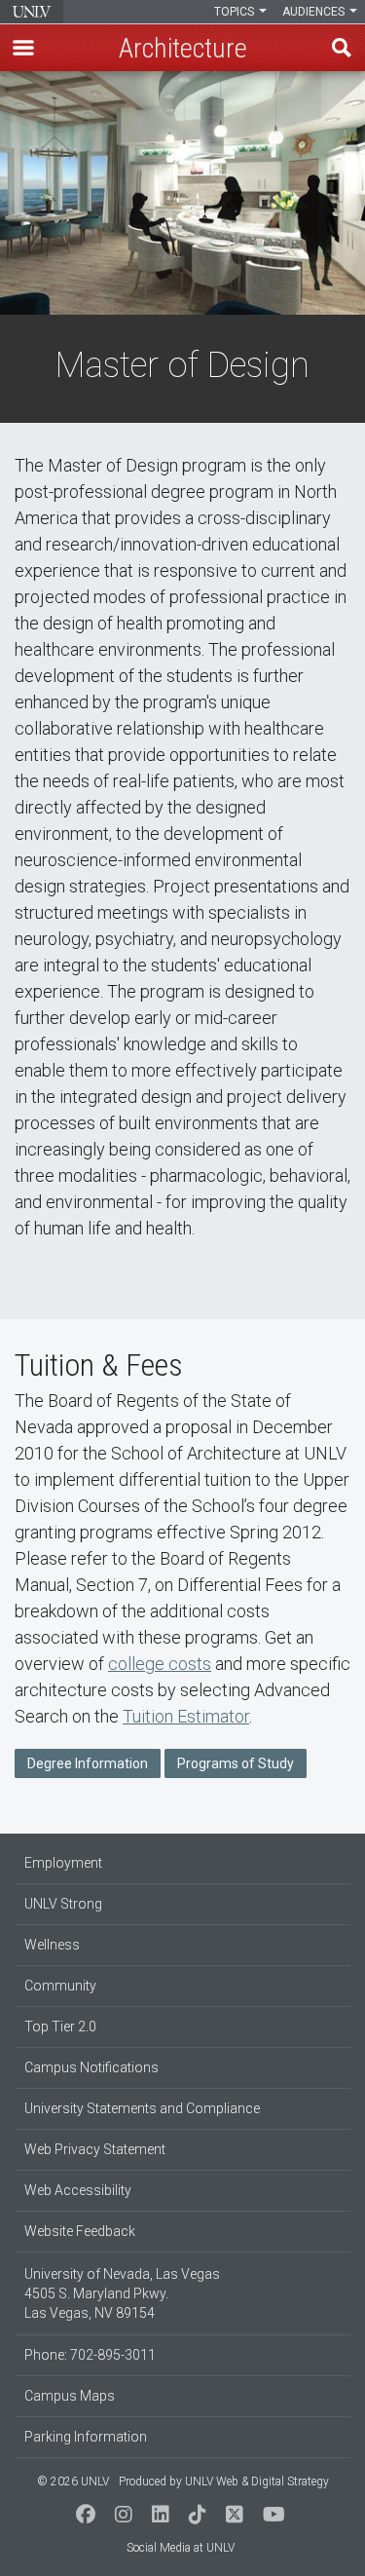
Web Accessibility (78, 2190)
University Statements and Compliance (142, 2108)
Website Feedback (80, 2231)
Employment (63, 1863)
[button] (23, 48)
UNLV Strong (63, 1904)
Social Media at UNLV (181, 2548)
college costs (160, 1664)
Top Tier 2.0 (60, 2027)
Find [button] (342, 48)
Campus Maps (70, 2396)
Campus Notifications (91, 2067)
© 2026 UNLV (73, 2481)
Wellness (52, 1945)
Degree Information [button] (88, 1763)
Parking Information (86, 2437)
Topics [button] (236, 12)
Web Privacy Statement (95, 2149)
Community (60, 1986)
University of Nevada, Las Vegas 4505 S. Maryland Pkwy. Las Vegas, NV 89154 (122, 2293)
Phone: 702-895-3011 (90, 2355)
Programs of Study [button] (236, 1763)
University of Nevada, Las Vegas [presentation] (32, 12)
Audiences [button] (315, 12)
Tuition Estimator (186, 1716)
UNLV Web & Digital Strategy (257, 2481)
